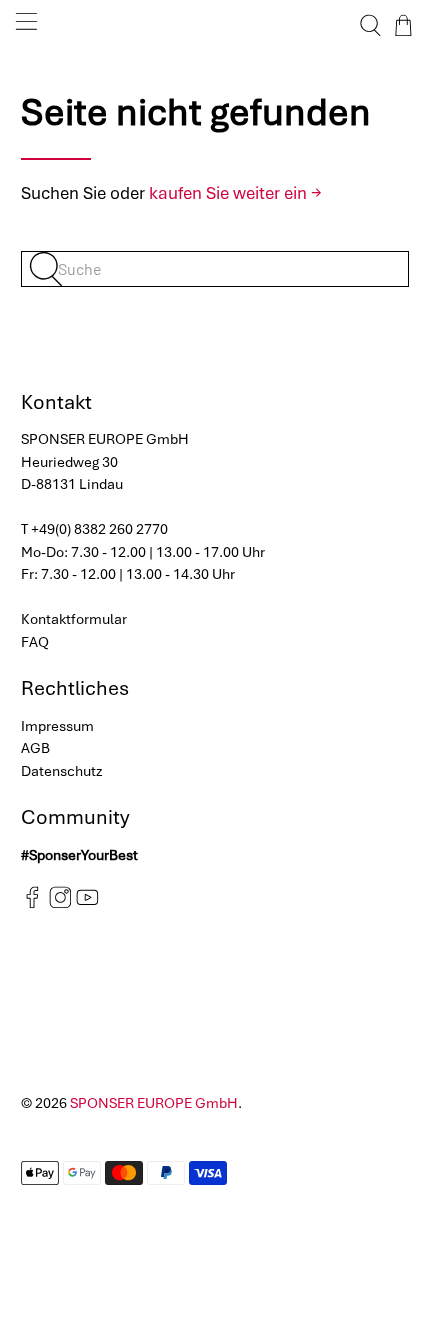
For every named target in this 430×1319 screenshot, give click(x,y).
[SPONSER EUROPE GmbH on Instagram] (60, 904)
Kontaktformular (74, 619)
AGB (35, 748)
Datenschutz (62, 771)
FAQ (35, 642)
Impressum (57, 726)
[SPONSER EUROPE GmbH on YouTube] (87, 904)
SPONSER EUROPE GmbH (154, 1103)
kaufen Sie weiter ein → (235, 193)
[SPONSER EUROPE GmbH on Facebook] (32, 904)
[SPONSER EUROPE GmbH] (215, 25)
